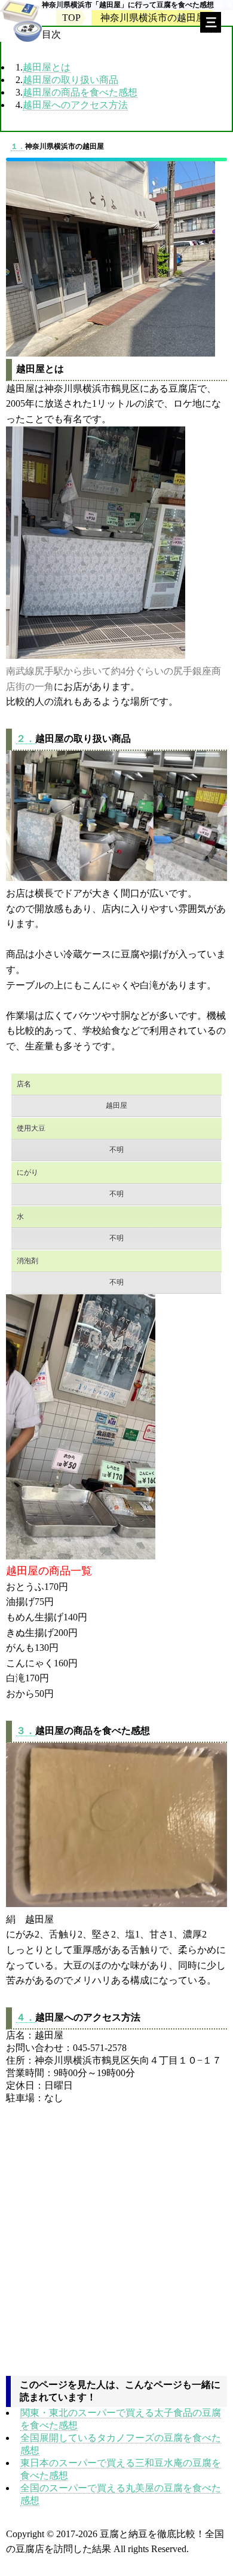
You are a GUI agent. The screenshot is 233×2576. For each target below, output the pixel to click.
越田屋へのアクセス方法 (75, 105)
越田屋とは (47, 67)
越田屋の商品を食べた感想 (80, 92)
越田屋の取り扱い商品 (70, 80)
